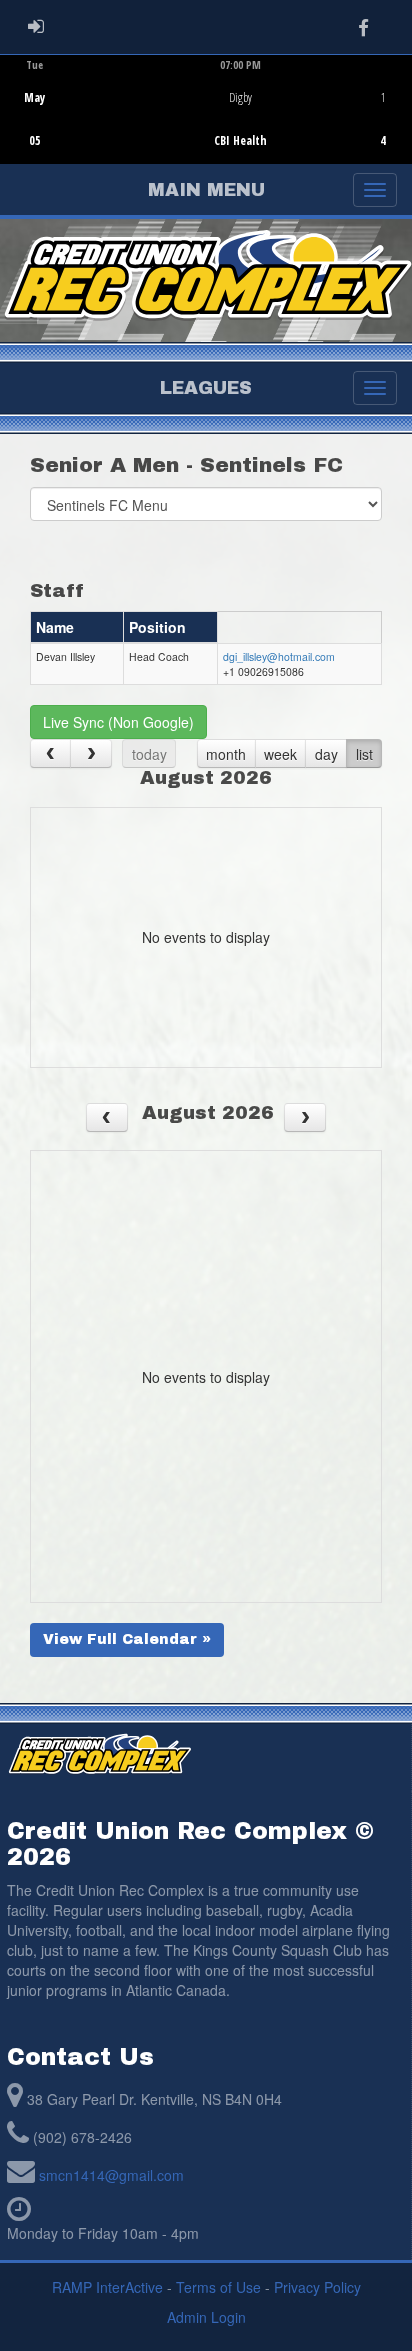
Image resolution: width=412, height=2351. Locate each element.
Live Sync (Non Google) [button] (118, 722)
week (280, 754)
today (149, 754)
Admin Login (206, 2317)
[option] (206, 109)
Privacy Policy (317, 2287)
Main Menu (206, 190)
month (226, 754)
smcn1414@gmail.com (111, 2175)
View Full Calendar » (127, 1639)
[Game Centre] (206, 124)
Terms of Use (218, 2287)
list (364, 754)
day (326, 754)
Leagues (206, 388)
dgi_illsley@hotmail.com (279, 656)
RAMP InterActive (107, 2287)
